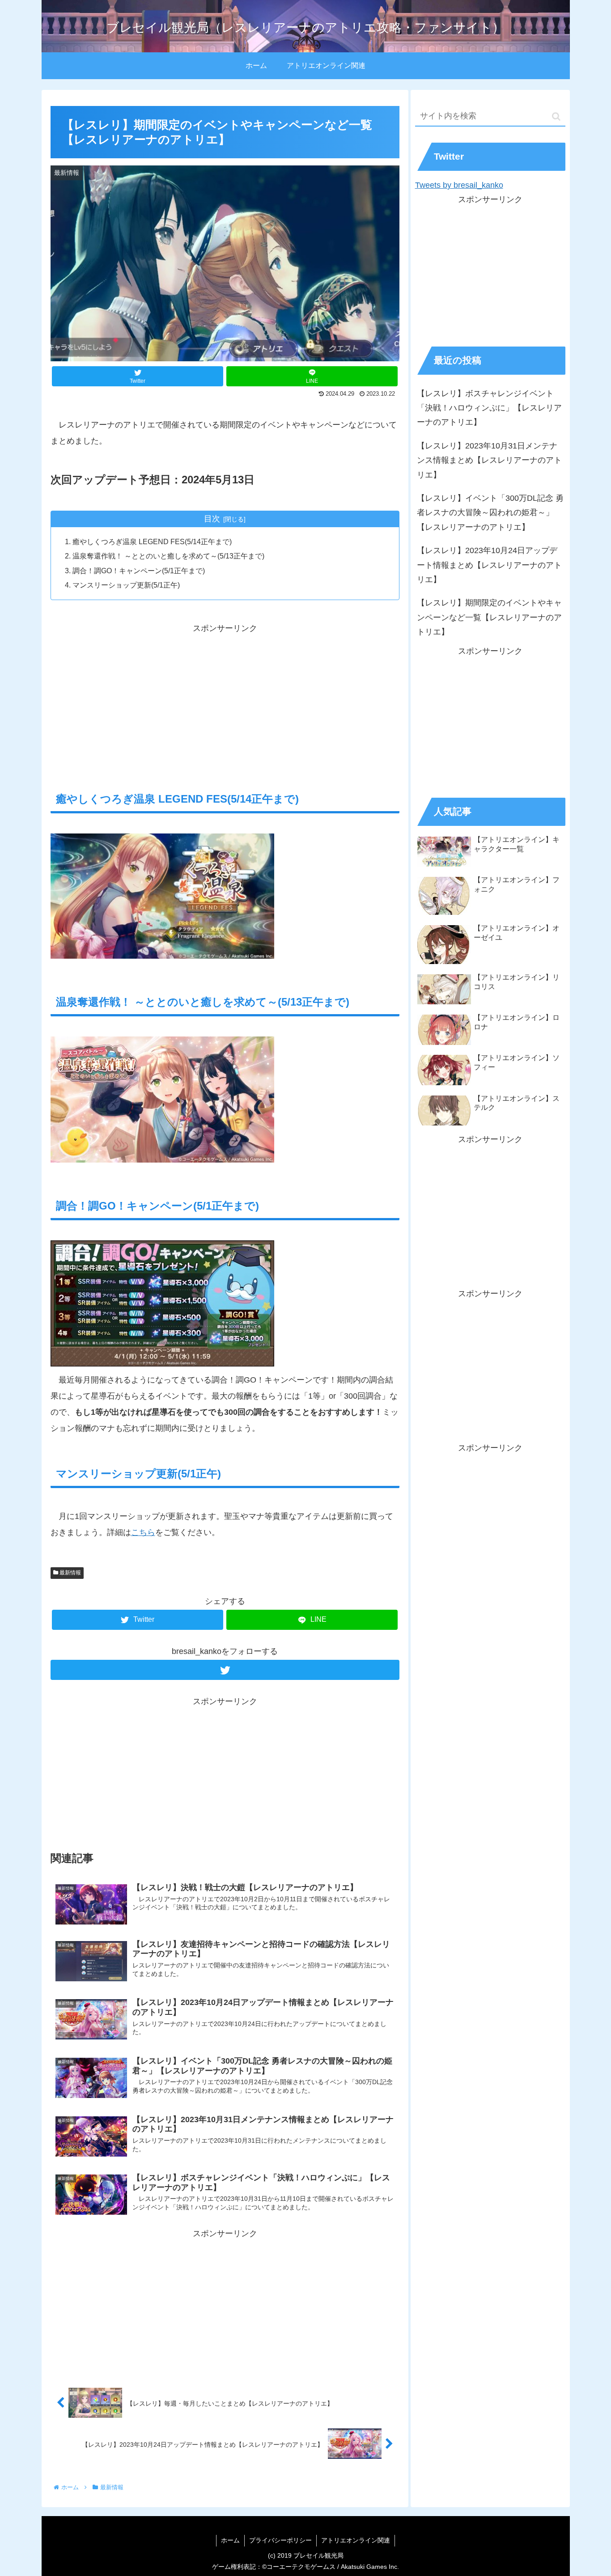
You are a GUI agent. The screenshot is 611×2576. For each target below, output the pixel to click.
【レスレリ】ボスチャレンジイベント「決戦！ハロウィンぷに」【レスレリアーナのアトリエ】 (489, 408)
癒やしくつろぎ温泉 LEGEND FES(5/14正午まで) (152, 541)
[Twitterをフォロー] (225, 1670)
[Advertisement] (225, 699)
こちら (143, 1532)
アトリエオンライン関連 (356, 2540)
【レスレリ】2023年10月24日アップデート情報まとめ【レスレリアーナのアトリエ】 (489, 565)
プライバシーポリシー (280, 2540)
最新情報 (70, 1573)
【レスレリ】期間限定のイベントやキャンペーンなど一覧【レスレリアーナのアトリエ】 (489, 617)
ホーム (230, 2540)
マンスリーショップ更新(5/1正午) (126, 585)
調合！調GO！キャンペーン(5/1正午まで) (139, 571)
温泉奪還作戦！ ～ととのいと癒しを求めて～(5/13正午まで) (168, 556)
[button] (556, 116)
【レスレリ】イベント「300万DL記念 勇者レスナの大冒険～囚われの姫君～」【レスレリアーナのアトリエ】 (490, 513)
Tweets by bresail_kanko (459, 185)
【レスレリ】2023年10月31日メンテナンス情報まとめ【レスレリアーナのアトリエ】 (489, 460)
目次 (212, 519)
